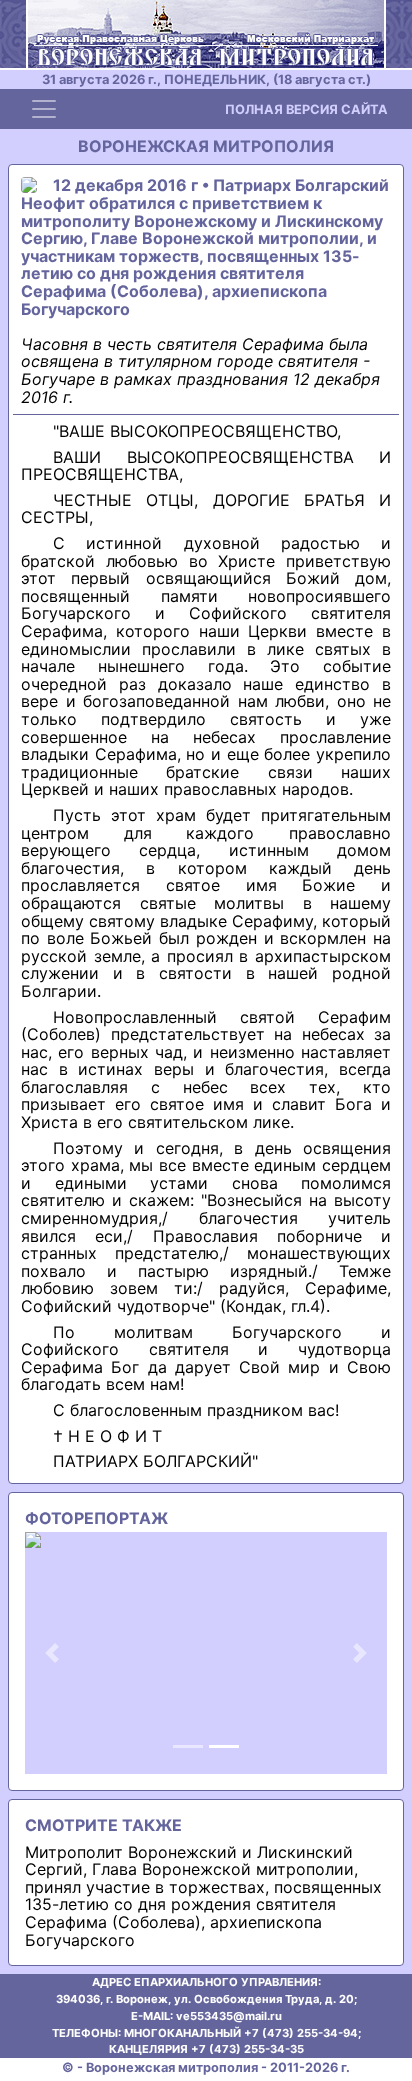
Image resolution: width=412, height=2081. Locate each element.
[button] (52, 1653)
